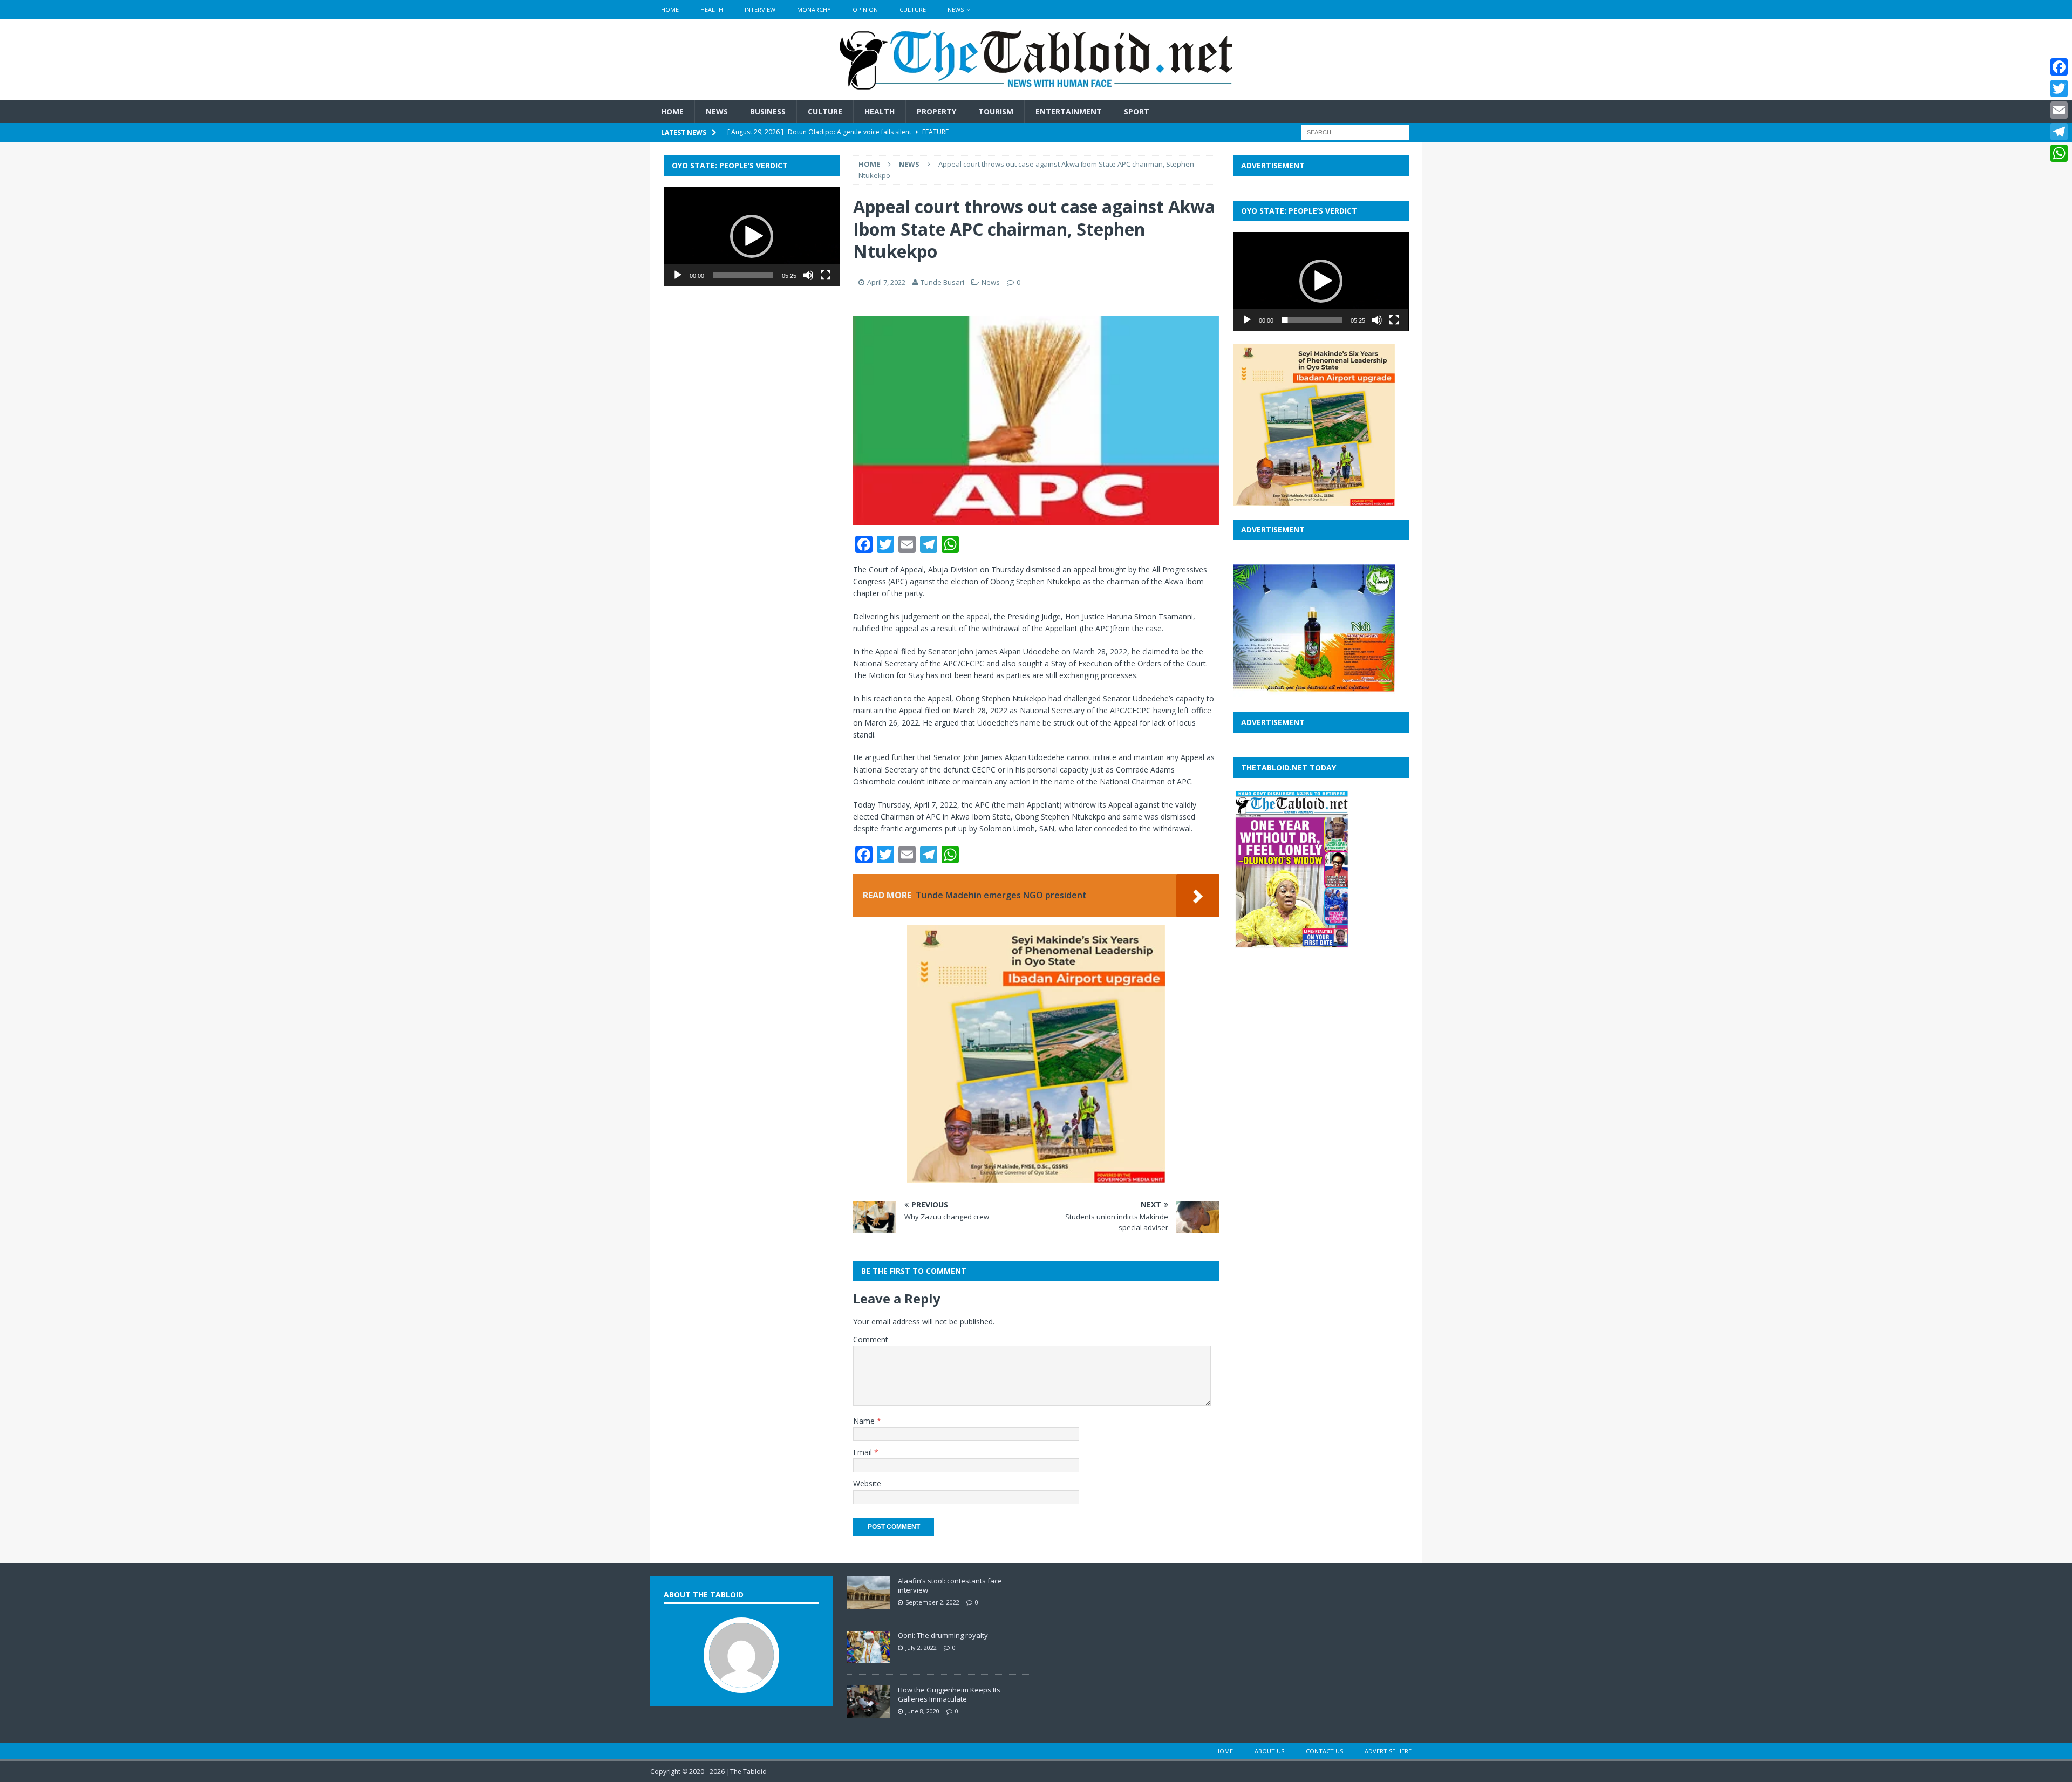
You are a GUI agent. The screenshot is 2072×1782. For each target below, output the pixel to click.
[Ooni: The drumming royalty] (868, 1657)
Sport (1137, 111)
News (956, 9)
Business (768, 111)
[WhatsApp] (2059, 153)
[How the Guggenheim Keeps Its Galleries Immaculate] (868, 1712)
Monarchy (814, 9)
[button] (752, 236)
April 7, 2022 (886, 282)
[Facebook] (2059, 67)
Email (864, 1452)
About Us (1269, 1751)
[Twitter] (2059, 88)
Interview (760, 9)
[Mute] (808, 275)
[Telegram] (2059, 132)
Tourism (996, 111)
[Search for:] (1355, 132)
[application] (752, 237)
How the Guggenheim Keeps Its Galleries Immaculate (949, 1694)
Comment (871, 1339)
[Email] (2059, 110)
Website (867, 1483)
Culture (913, 9)
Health (712, 9)
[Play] (678, 275)
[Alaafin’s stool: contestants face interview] (868, 1603)
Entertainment (1069, 111)
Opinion (865, 9)
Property (936, 111)
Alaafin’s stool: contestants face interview (950, 1585)
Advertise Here (1388, 1751)
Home (670, 9)
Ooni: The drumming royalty (943, 1635)
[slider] (743, 275)
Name (865, 1421)
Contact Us (1324, 1751)
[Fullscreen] (826, 275)
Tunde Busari (942, 282)
